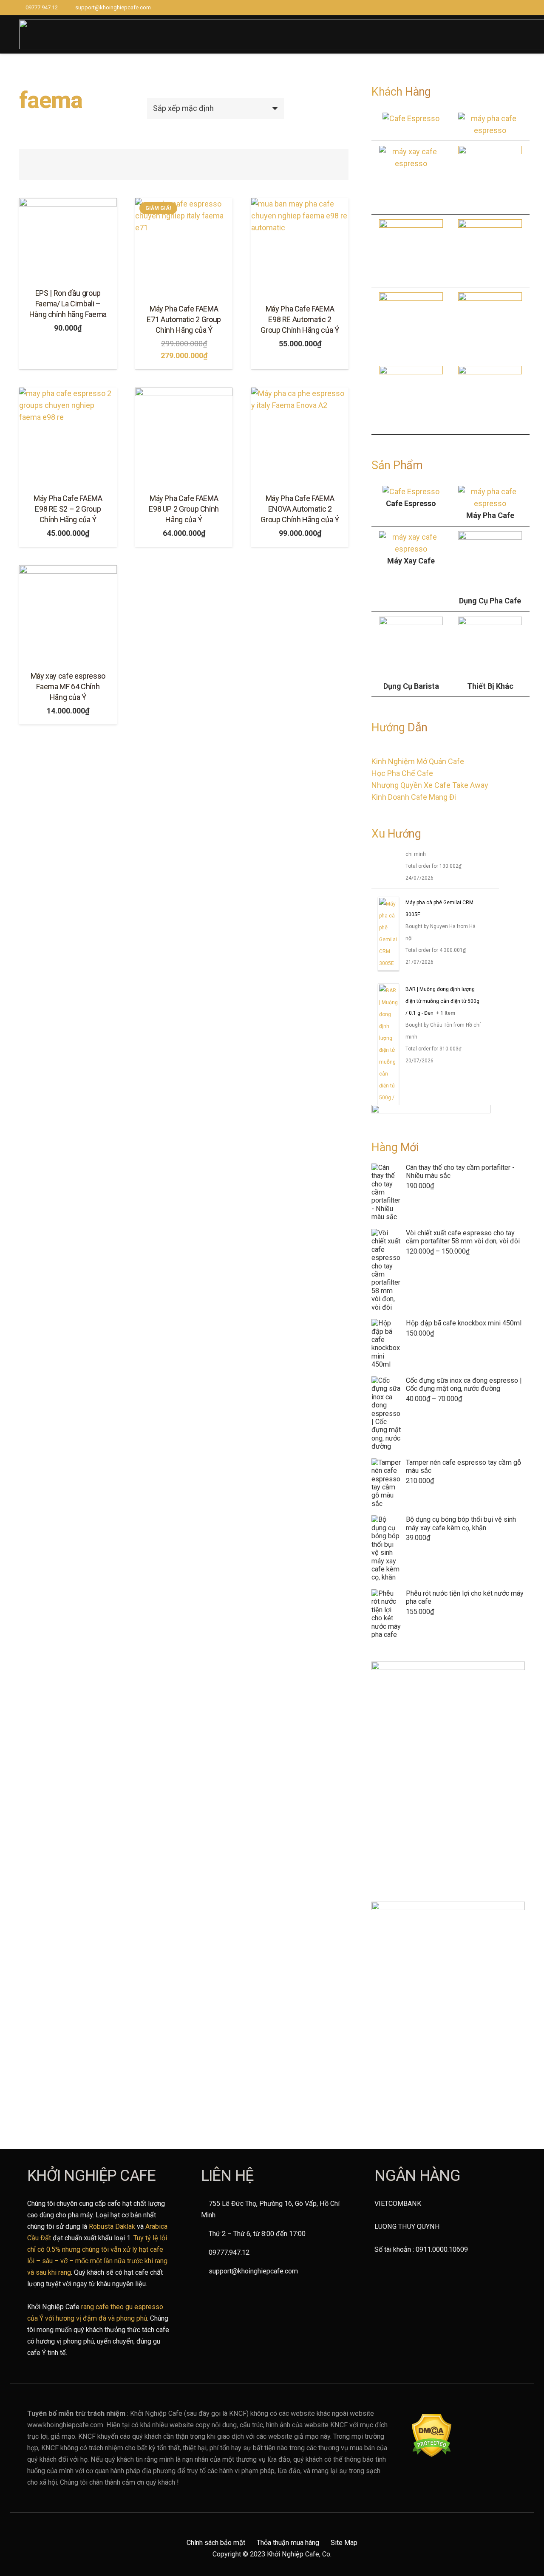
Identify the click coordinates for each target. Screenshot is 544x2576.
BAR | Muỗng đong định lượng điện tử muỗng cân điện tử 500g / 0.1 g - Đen (442, 1001)
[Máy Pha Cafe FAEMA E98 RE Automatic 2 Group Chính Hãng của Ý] (300, 247)
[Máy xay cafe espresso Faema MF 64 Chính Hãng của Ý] (68, 614)
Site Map (344, 2543)
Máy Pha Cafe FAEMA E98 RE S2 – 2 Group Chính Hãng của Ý (68, 509)
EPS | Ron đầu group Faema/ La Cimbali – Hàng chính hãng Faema (68, 304)
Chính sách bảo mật (216, 2543)
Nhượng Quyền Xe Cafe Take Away (430, 785)
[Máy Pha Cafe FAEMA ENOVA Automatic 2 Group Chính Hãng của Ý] (300, 436)
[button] (68, 361)
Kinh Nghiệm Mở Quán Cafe (418, 761)
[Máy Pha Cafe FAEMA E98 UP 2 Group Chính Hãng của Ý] (184, 436)
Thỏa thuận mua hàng (288, 2543)
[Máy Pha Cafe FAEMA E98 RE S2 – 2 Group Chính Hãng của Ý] (68, 436)
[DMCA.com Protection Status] (432, 2455)
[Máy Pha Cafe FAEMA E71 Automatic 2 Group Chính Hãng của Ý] (184, 247)
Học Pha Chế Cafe (402, 773)
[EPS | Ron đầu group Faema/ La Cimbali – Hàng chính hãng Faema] (68, 239)
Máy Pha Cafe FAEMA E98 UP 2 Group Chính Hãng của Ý (184, 509)
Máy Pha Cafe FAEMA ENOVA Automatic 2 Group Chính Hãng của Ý (300, 509)
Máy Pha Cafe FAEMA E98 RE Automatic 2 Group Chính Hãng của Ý (300, 319)
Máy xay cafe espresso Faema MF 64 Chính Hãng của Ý (68, 686)
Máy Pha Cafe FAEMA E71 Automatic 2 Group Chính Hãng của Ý (184, 319)
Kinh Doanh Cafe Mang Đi (414, 797)
